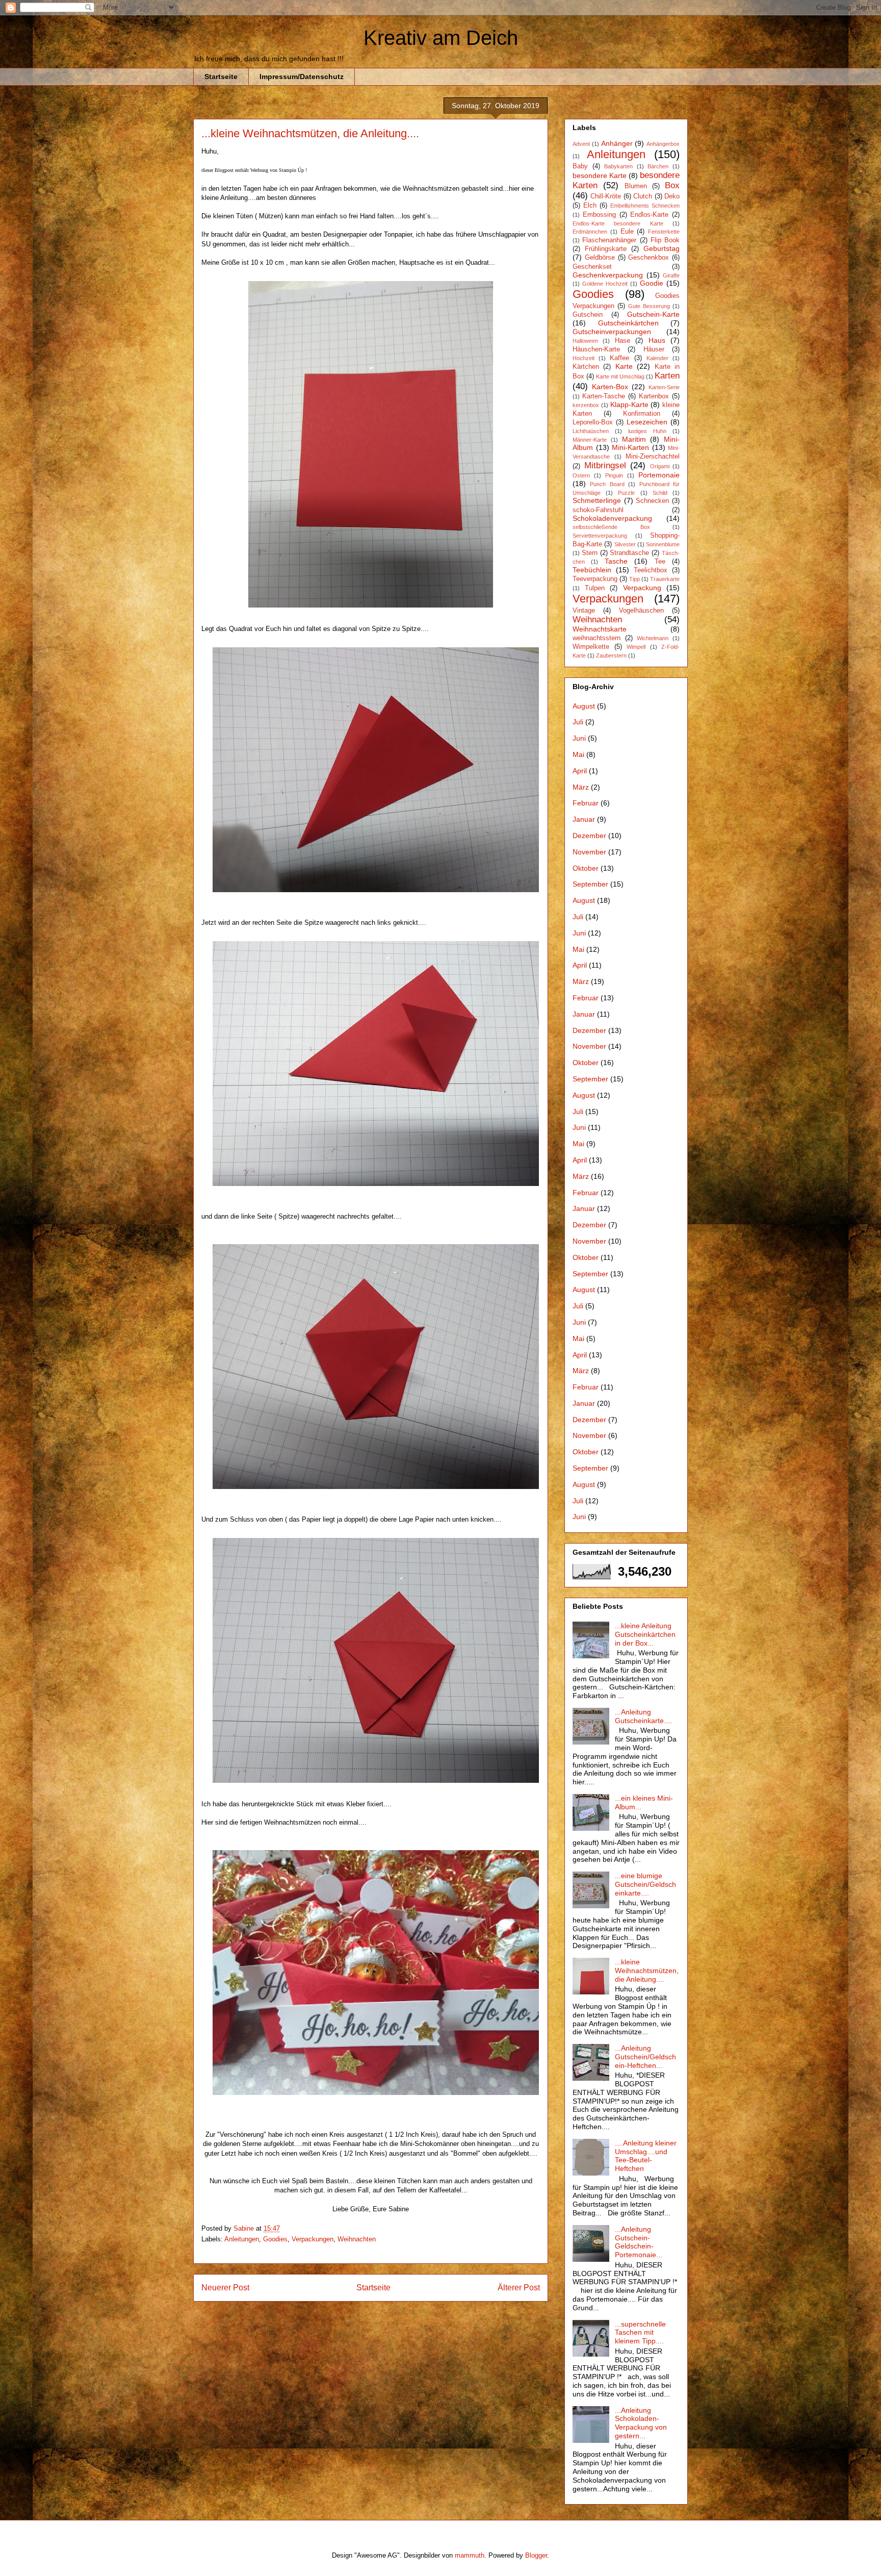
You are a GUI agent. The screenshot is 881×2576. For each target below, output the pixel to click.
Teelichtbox (651, 570)
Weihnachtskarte (600, 629)
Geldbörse (600, 258)
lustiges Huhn (647, 431)
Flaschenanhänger (609, 240)
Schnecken (652, 501)
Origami (660, 466)
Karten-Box (610, 387)
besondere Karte (600, 175)
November (589, 852)
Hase (623, 341)
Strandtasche (629, 553)
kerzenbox (586, 405)
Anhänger (617, 143)
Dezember (589, 836)
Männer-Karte (590, 440)
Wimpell (636, 647)
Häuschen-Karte (596, 349)
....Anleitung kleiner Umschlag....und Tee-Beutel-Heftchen (646, 2156)
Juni (579, 738)
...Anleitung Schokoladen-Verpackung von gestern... (641, 2423)
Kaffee (619, 358)
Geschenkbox (649, 258)
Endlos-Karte (649, 215)
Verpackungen (313, 2239)
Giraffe (671, 275)
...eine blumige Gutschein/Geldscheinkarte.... (645, 1884)
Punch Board (607, 484)
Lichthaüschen (591, 431)
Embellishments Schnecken (645, 206)
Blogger (536, 2555)
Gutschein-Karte (653, 314)
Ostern (581, 475)
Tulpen (595, 588)
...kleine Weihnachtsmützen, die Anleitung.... (647, 1971)
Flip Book (665, 240)
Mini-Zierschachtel (653, 457)
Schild (660, 493)
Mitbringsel (605, 465)
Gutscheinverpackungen (612, 332)
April (580, 771)
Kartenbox (654, 396)
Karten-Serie (664, 387)
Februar (586, 803)
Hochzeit (584, 358)
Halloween (585, 341)
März (581, 787)
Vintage (584, 611)
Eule (627, 232)
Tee (660, 562)
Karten (667, 376)
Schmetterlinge (597, 500)
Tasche (616, 561)
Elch (590, 206)
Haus (657, 340)
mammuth (470, 2555)
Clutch (643, 196)
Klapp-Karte (629, 405)
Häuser (654, 349)
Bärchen (658, 166)
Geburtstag (662, 248)
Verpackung (642, 588)
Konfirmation (642, 414)
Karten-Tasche (604, 396)
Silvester (625, 544)
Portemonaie (659, 475)
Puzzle (626, 493)
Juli (578, 722)
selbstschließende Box (611, 527)
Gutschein (588, 315)
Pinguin (614, 475)
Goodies (275, 2239)
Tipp (634, 579)
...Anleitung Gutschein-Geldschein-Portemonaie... (639, 2242)
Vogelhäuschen (641, 611)
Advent (581, 144)
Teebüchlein (592, 570)
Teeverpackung (595, 579)
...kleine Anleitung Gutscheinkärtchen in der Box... (645, 1634)
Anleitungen (242, 2239)
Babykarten (618, 166)
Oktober (586, 868)
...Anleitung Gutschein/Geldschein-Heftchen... (645, 2057)
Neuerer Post (225, 2288)
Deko (672, 196)
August (584, 706)
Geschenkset (592, 267)
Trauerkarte (665, 579)
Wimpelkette (591, 647)
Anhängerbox (663, 144)
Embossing (599, 215)
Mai (578, 754)
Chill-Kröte (606, 196)
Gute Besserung (649, 306)
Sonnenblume (663, 544)
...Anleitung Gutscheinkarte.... (643, 1716)
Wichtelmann (653, 638)
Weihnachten (357, 2239)
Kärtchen (586, 367)
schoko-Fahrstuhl (598, 510)
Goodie (652, 283)
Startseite (221, 77)
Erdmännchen (590, 232)
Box (672, 185)
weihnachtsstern (597, 638)
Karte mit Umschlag (620, 376)
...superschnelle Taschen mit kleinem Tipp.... (640, 2333)
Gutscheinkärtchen (628, 323)
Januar (584, 819)
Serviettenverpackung (600, 536)
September (590, 884)
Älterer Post (519, 2288)
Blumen (636, 186)
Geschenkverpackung (608, 275)
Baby (580, 166)
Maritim (634, 439)
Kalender (657, 358)
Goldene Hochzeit (605, 284)
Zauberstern (611, 655)
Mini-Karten (630, 447)
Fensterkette (664, 232)
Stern (590, 553)
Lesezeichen (647, 422)
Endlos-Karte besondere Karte (618, 223)
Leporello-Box (593, 422)
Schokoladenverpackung (612, 518)
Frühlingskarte (606, 249)
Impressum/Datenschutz (302, 77)
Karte (624, 366)
